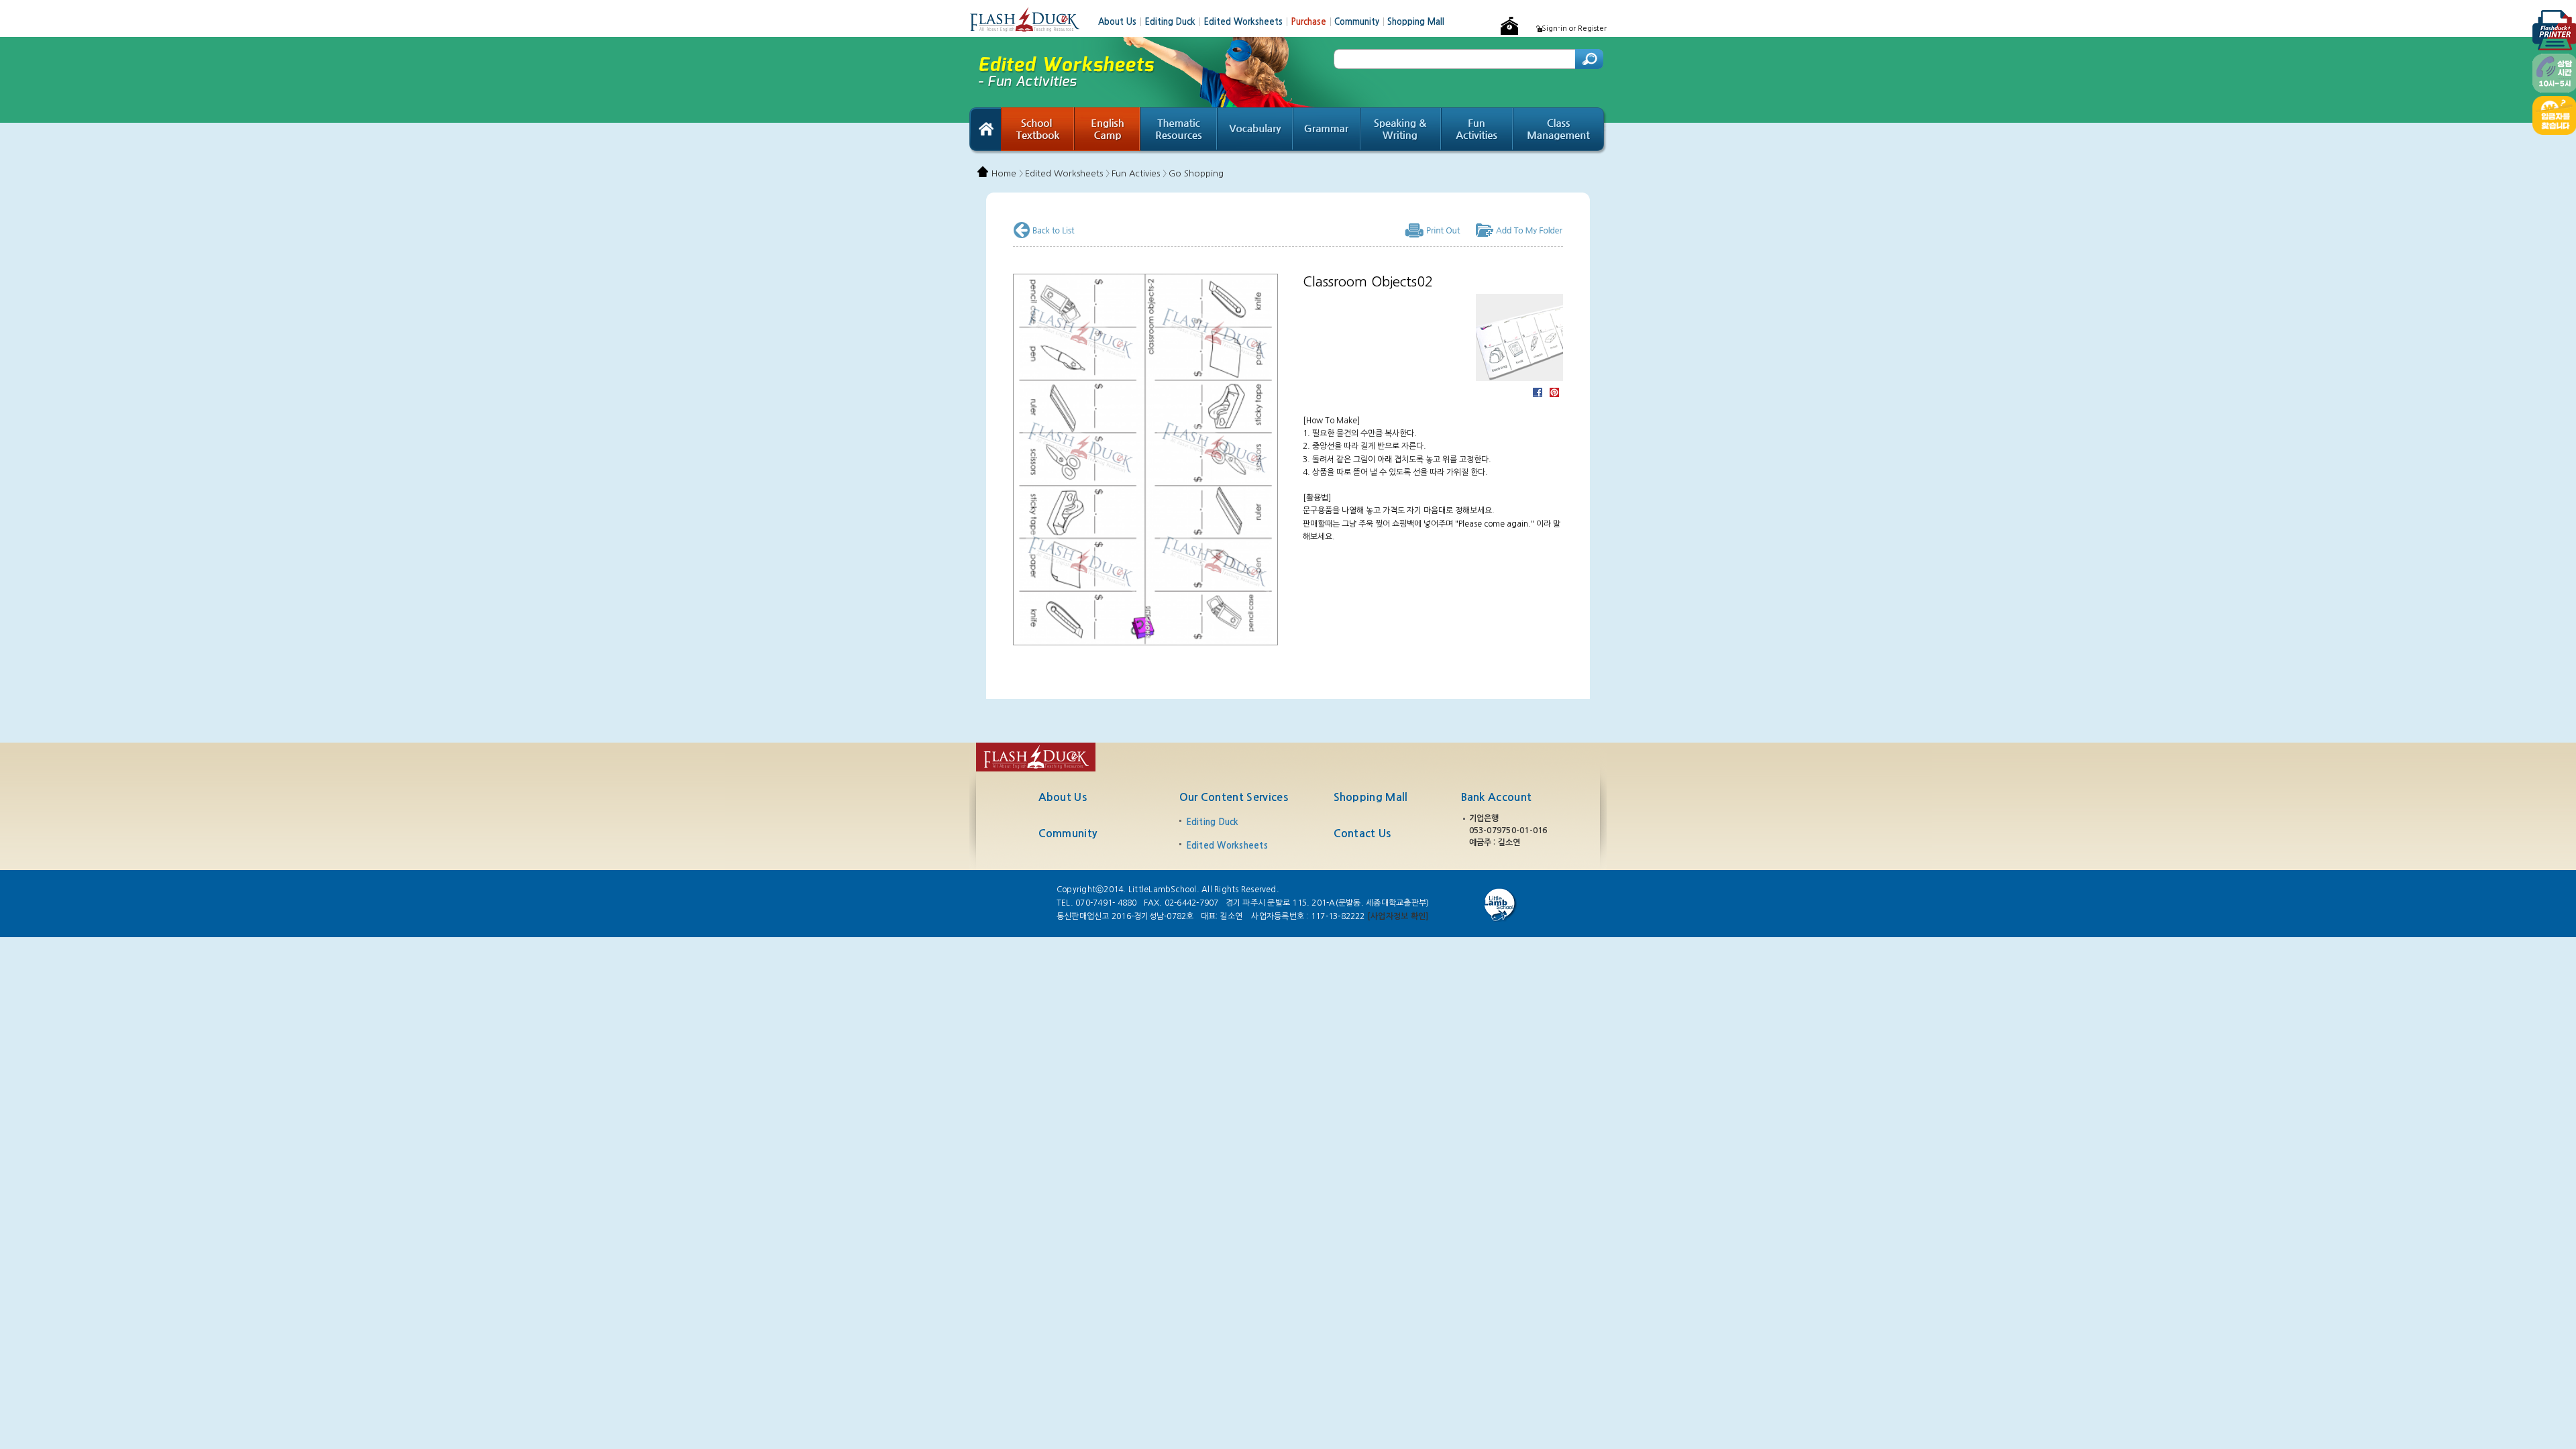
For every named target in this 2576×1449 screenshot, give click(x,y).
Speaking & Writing (1401, 131)
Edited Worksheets (1247, 22)
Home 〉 (1007, 173)
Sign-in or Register (1574, 29)
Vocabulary (1255, 131)
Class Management (1560, 131)
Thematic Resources (1179, 131)
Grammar (1327, 131)
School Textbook (1038, 131)
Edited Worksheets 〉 (1067, 173)
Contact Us (1362, 834)
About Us (1121, 22)
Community (1361, 22)
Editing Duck (1174, 22)
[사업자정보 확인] (1398, 916)
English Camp (1108, 131)
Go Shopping (1196, 173)
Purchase (1312, 22)
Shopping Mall (1416, 22)
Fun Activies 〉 (1139, 173)
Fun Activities (1478, 131)
